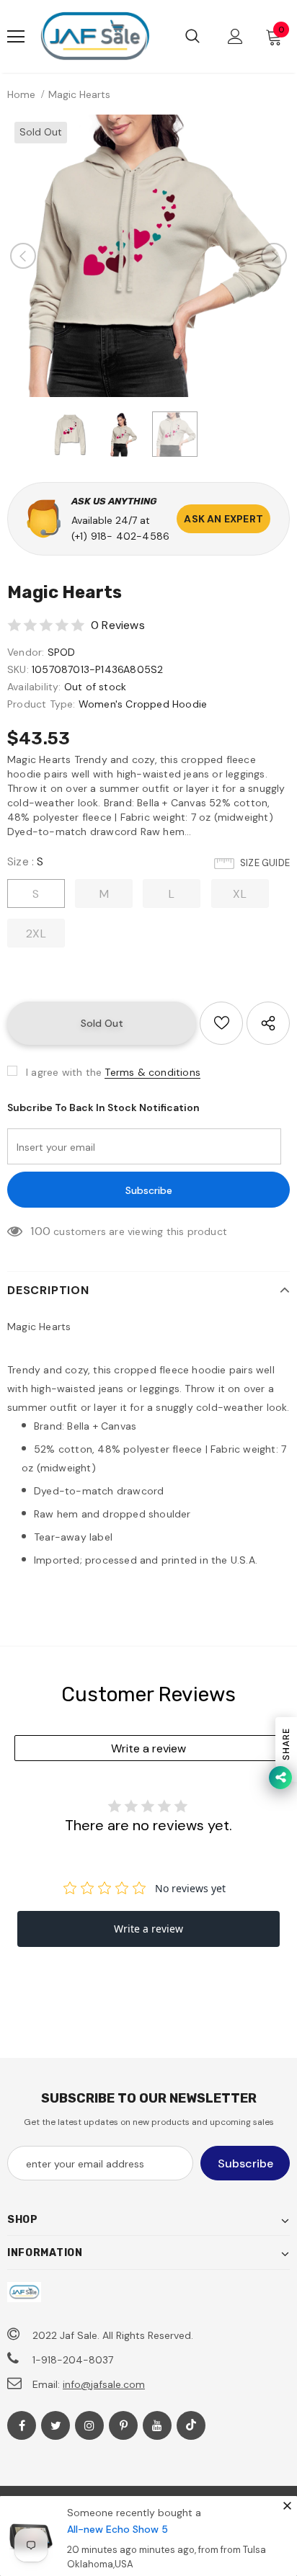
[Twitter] (56, 2425)
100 (40, 1231)
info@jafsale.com (104, 2384)
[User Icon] (235, 36)
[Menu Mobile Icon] (16, 37)
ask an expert (223, 519)
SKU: (18, 669)
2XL (36, 933)
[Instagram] (89, 2425)
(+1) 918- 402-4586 (121, 536)
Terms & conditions (152, 1072)
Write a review (148, 1748)
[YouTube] (157, 2425)
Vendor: (26, 652)
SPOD (62, 652)
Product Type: (41, 704)
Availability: (34, 687)
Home (21, 94)
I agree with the (64, 1072)
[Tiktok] (191, 2425)
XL (239, 894)
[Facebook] (22, 2425)
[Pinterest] (123, 2425)
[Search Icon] (192, 37)
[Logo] (95, 36)
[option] (148, 256)
